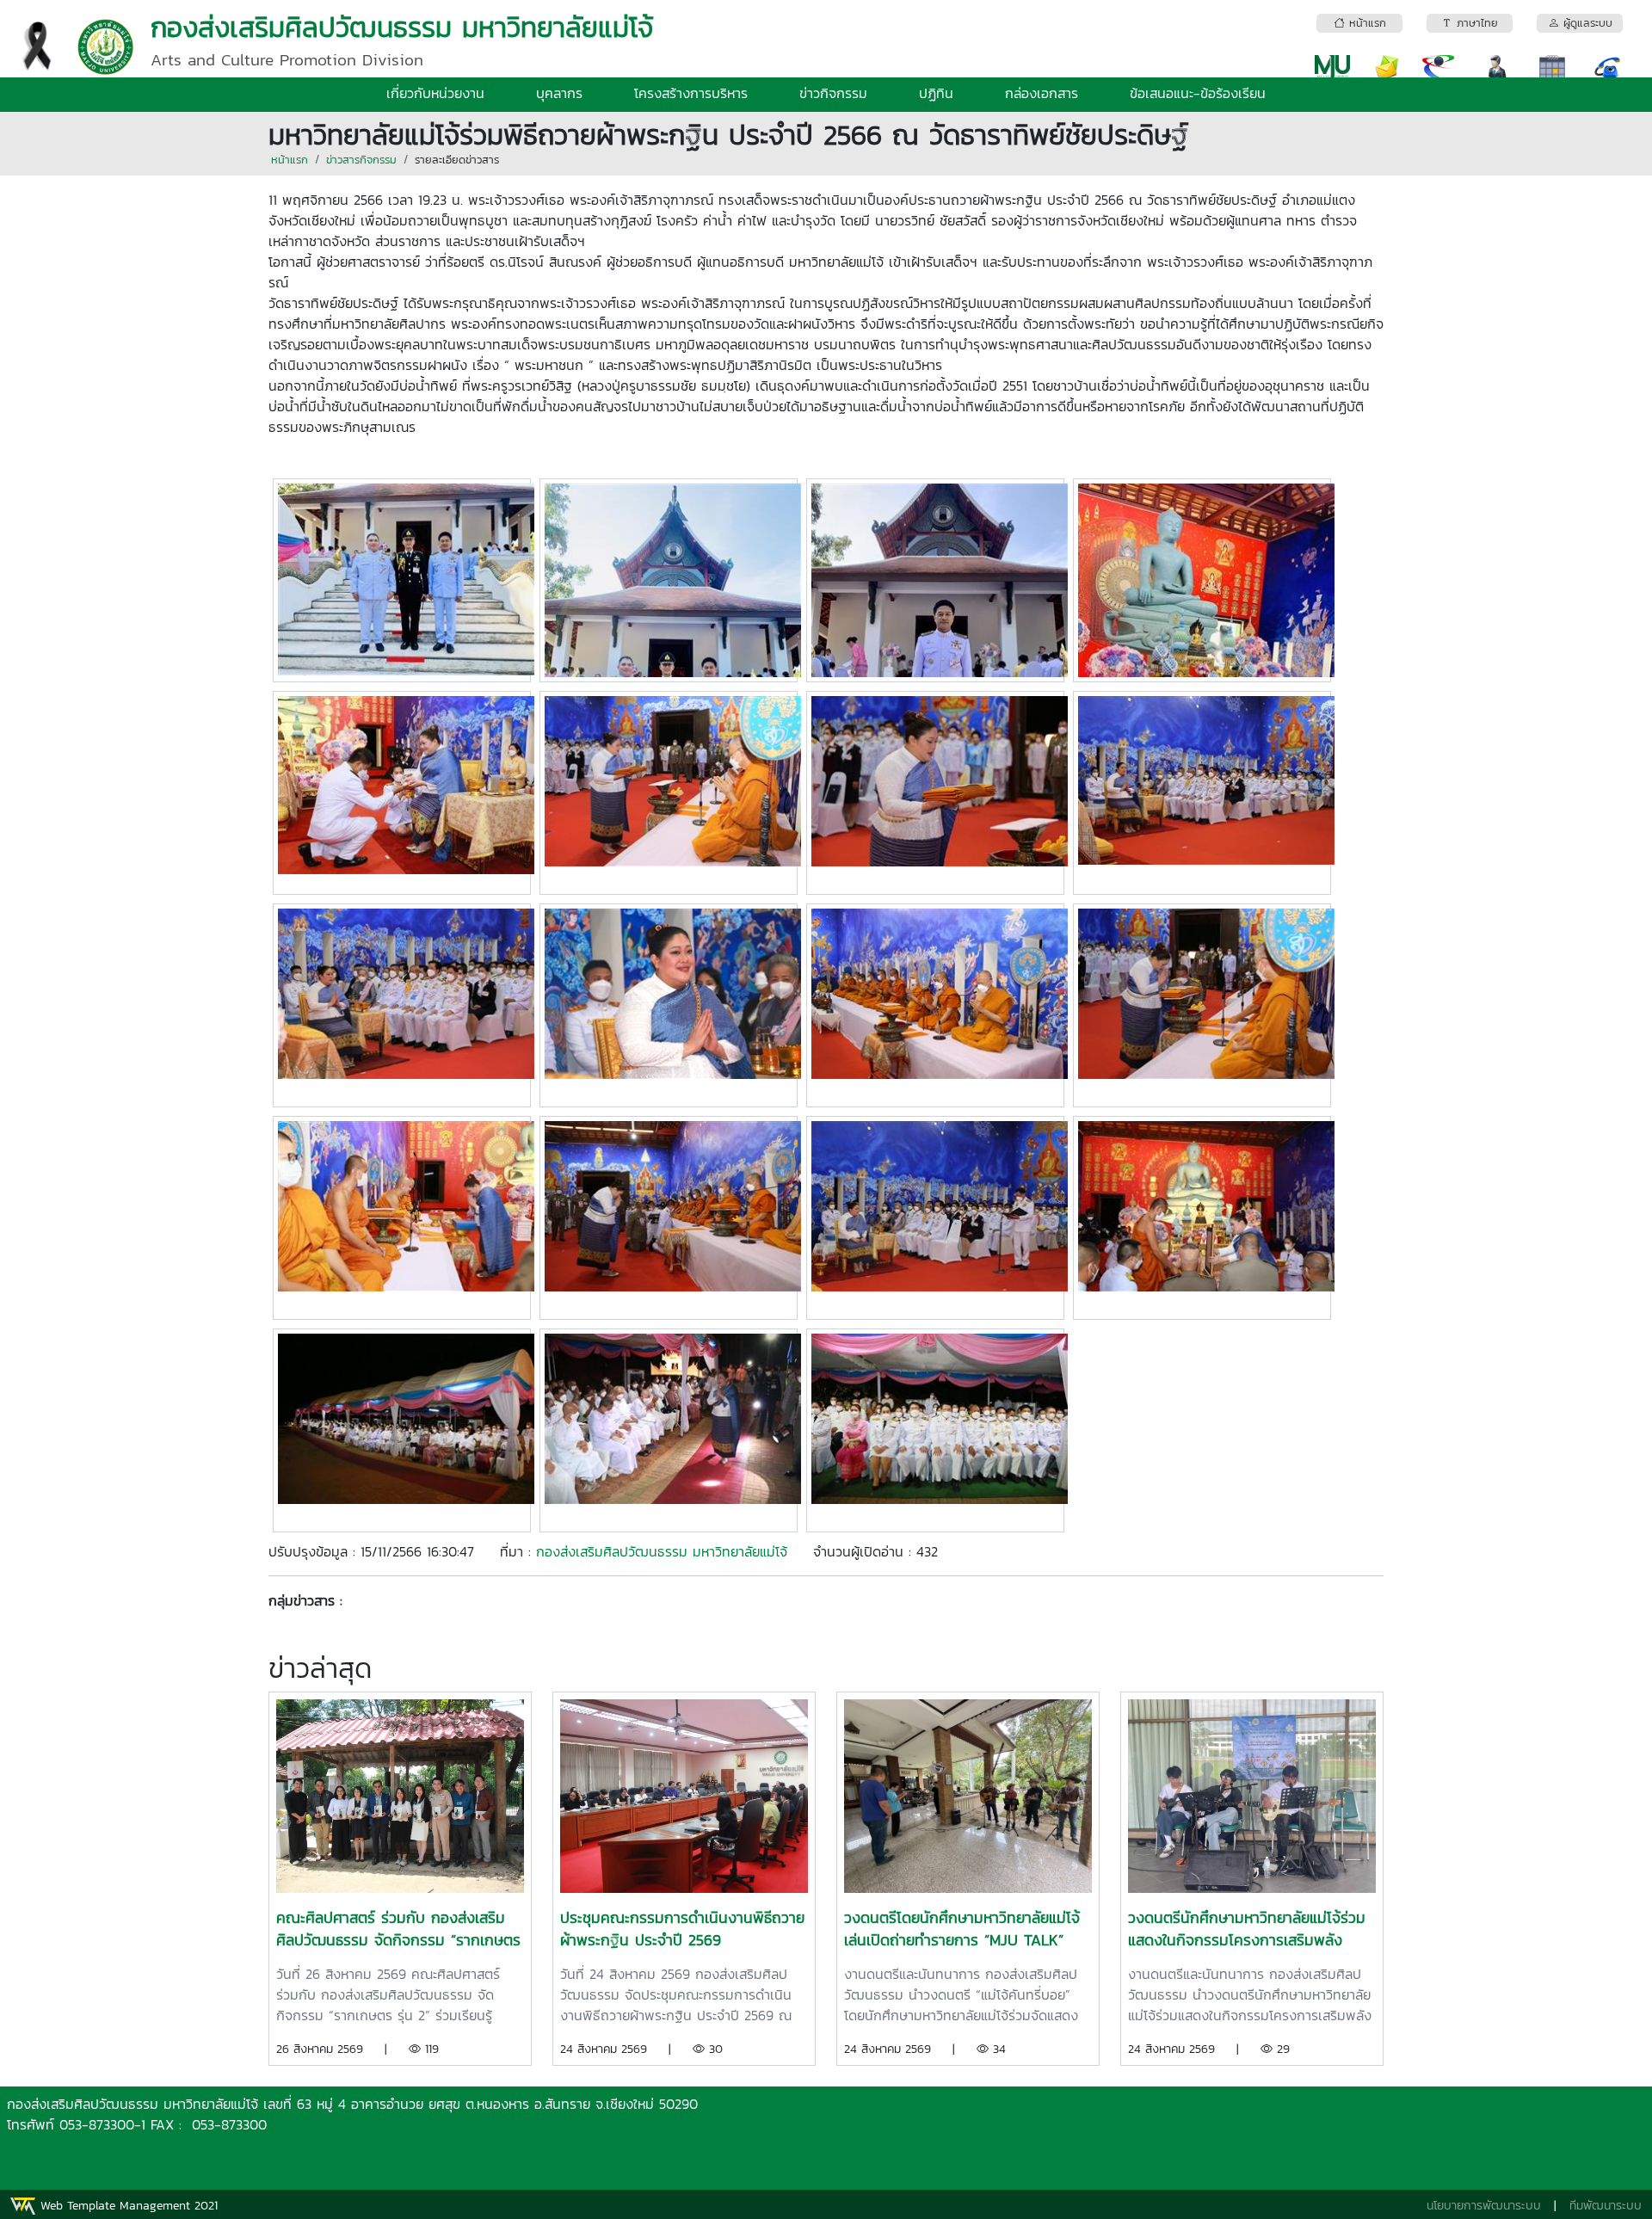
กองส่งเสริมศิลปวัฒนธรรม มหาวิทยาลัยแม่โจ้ (662, 1551)
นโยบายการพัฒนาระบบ (1484, 2206)
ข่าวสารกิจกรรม (361, 160)
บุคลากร (559, 93)
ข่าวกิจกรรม (833, 93)
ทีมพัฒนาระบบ (1606, 2206)
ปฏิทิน (936, 93)
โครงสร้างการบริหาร (691, 93)
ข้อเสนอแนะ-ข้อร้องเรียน (1198, 93)
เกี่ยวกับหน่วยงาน (435, 93)
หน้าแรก (290, 160)
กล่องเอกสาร (1042, 93)
